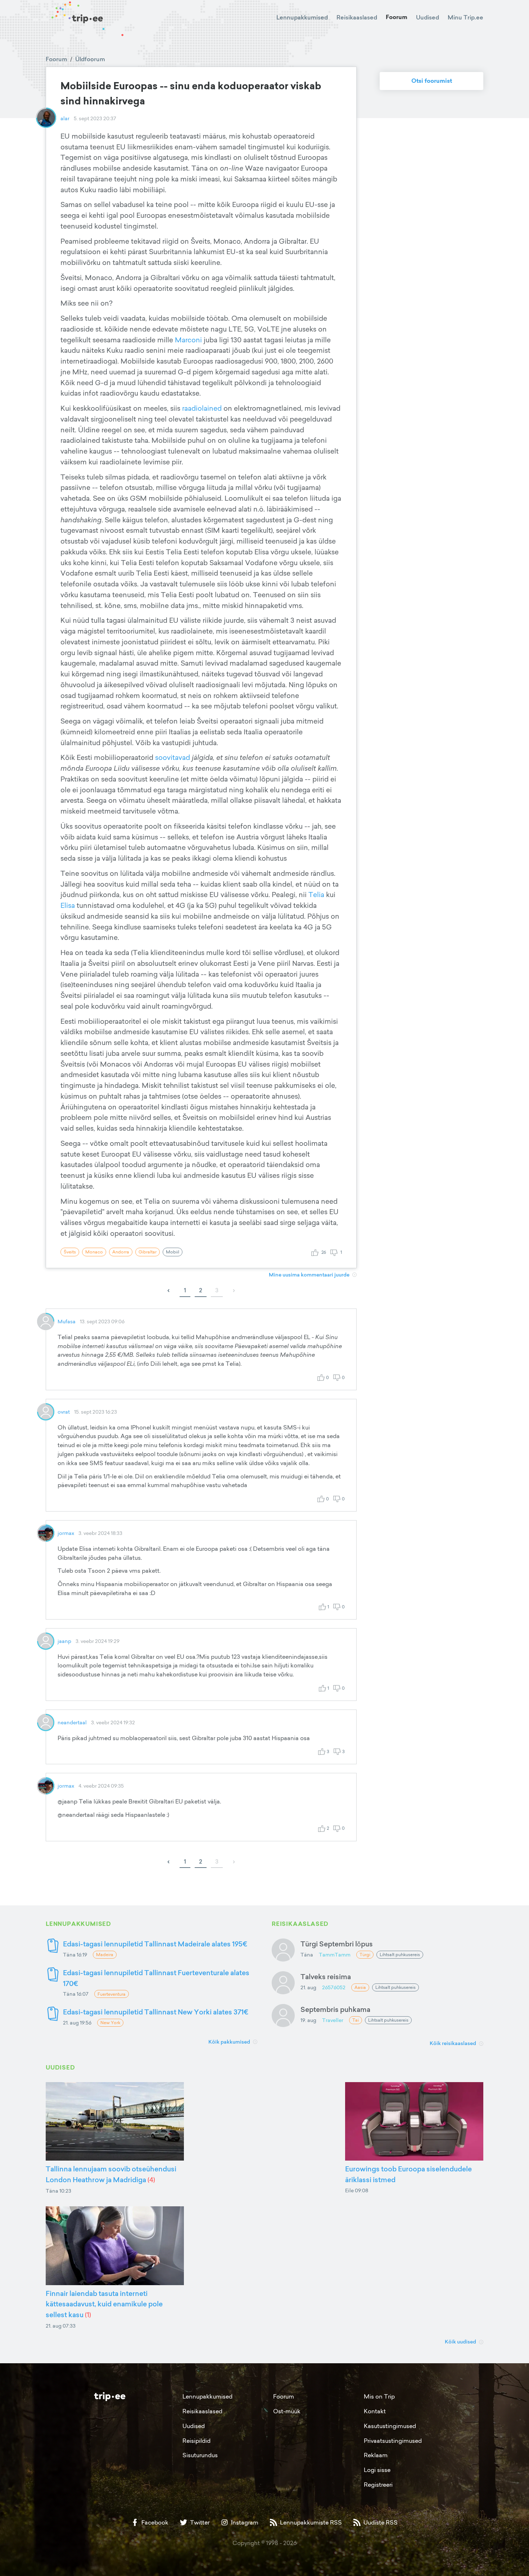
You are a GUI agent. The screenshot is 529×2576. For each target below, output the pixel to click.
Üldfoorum (90, 59)
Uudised (428, 17)
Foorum (397, 17)
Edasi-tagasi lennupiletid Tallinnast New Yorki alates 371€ (156, 2012)
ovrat (64, 1412)
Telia (317, 895)
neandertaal (72, 1722)
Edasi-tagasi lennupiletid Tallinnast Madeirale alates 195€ (155, 1944)
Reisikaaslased (357, 17)
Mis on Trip (379, 2396)
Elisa (69, 905)
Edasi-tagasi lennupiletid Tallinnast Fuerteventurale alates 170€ (156, 1978)
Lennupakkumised (302, 17)
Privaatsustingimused (393, 2441)
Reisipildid (196, 2441)
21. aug (308, 1987)
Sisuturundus (200, 2455)
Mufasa (67, 1321)
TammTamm (335, 1954)
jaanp (64, 1641)
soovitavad (173, 757)
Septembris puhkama (335, 2009)
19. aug (308, 2020)
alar (65, 118)
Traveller (333, 2020)
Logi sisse (377, 2470)
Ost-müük (287, 2411)
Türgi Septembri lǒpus (337, 1944)
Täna (307, 1954)
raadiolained (203, 408)
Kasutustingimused (390, 2426)
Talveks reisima (326, 1976)
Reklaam (376, 2455)
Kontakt (375, 2411)
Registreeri (378, 2485)
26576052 (334, 1987)
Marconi (189, 340)
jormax (66, 1533)
